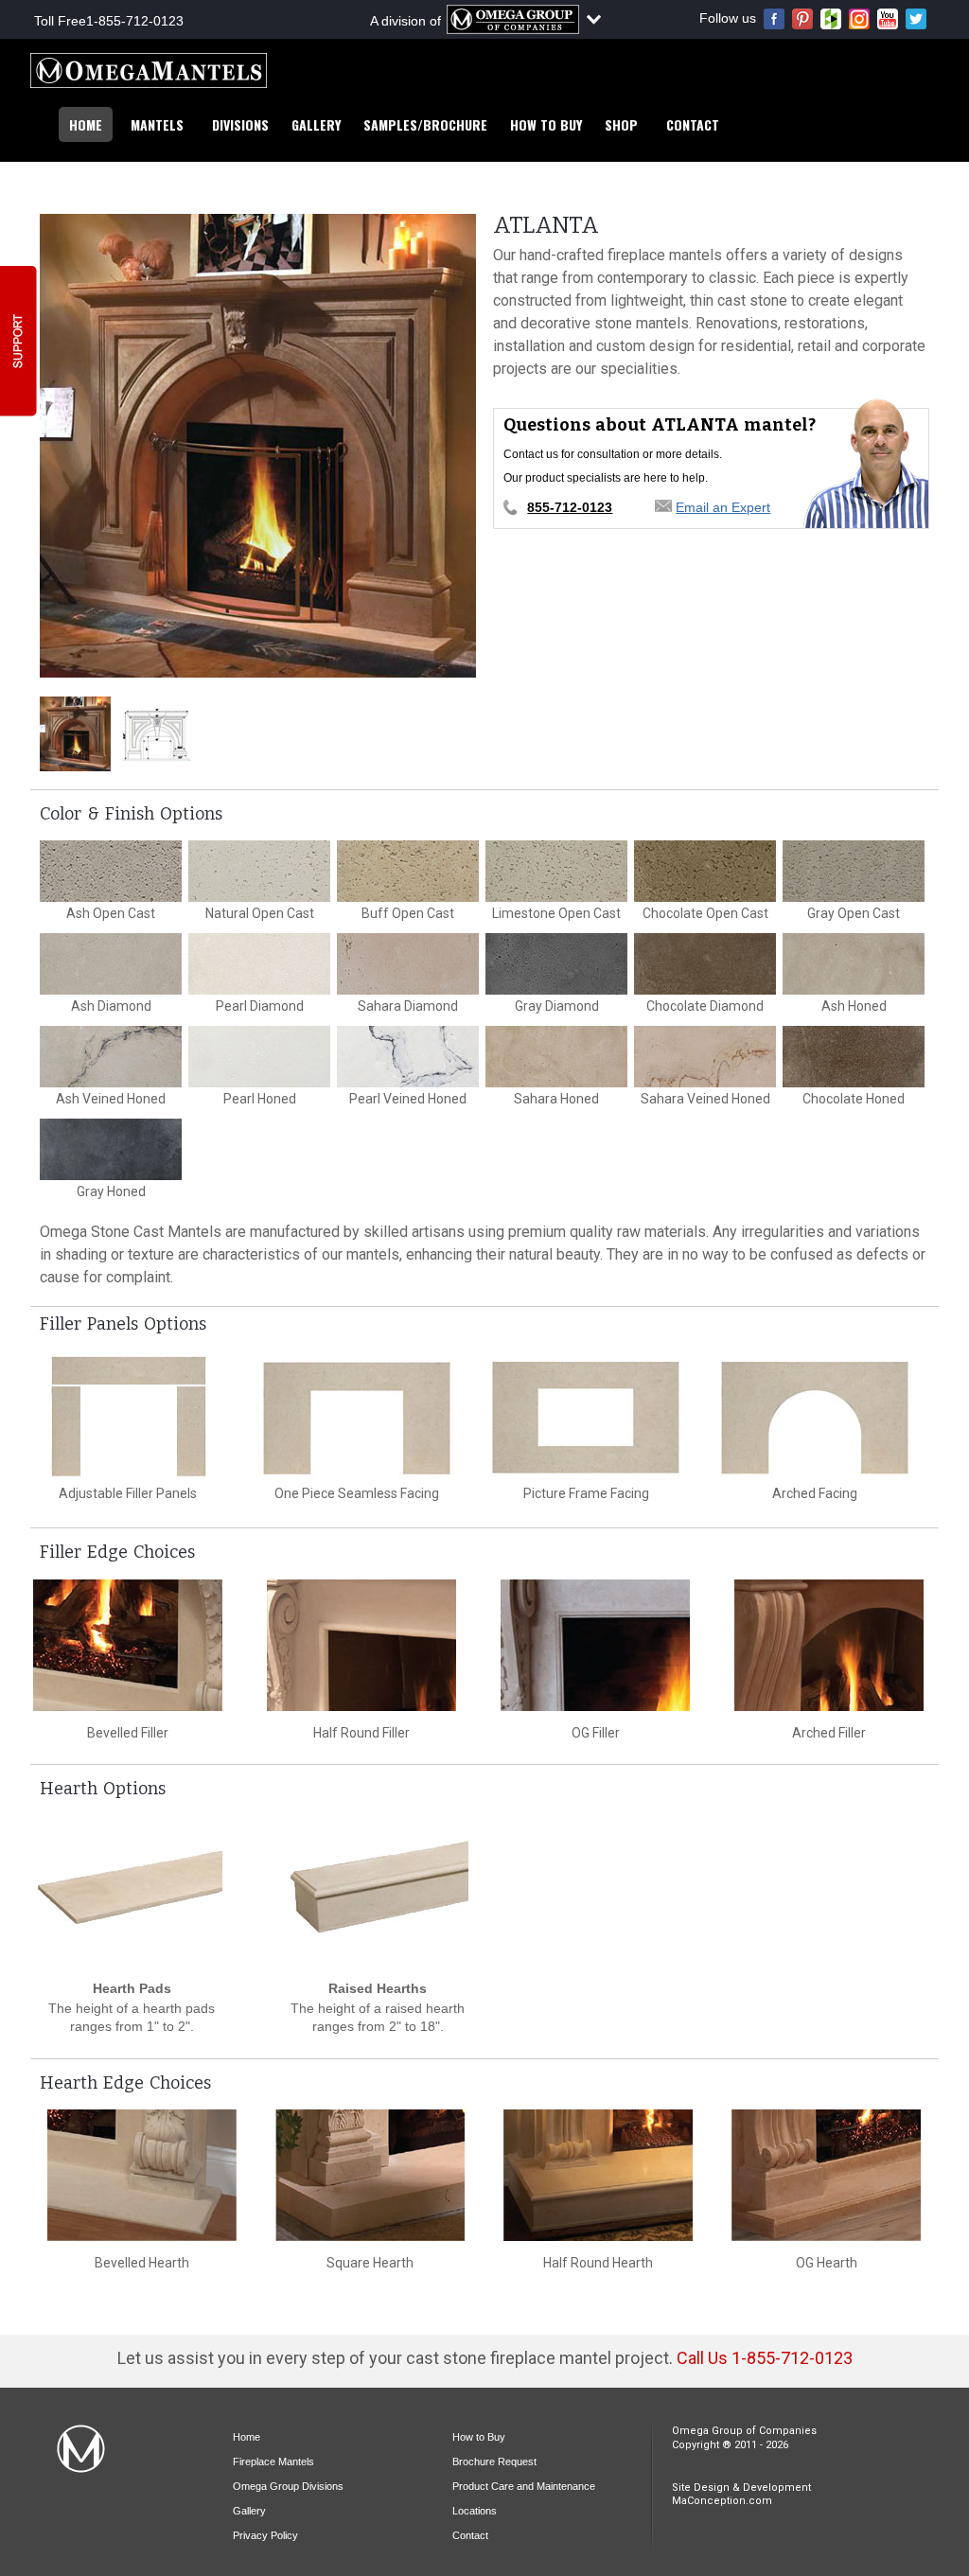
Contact (693, 124)
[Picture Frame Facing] (586, 1416)
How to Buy (546, 124)
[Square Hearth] (370, 2175)
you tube (888, 19)
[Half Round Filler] (361, 1645)
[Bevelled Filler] (128, 1645)
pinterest (802, 19)
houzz (831, 19)
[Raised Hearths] (378, 1898)
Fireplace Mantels (273, 2461)
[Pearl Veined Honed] (408, 1057)
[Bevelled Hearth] (142, 2175)
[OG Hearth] (826, 2175)
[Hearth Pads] (132, 1898)
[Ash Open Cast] (111, 871)
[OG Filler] (595, 1645)
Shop (621, 124)
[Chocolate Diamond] (705, 964)
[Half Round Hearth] (598, 2175)
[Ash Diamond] (111, 964)
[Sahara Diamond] (408, 964)
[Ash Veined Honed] (111, 1057)
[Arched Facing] (815, 1416)
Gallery (316, 124)
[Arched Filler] (829, 1645)
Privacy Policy (265, 2535)
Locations (475, 2511)
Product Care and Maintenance (524, 2486)
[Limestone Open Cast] (556, 871)
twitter (916, 19)
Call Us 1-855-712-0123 (765, 2358)
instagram (859, 19)
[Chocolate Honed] (854, 1057)
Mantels (157, 124)
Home (86, 124)
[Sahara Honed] (556, 1057)
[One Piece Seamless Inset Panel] (357, 1416)
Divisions (240, 124)
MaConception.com (722, 2501)
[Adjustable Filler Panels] (128, 1416)
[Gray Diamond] (556, 964)
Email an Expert (723, 507)
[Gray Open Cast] (854, 871)
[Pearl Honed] (259, 1057)
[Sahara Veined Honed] (705, 1057)
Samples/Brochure (425, 124)
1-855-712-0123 (135, 21)
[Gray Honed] (111, 1149)
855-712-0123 (570, 507)
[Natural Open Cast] (259, 871)
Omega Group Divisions (288, 2486)
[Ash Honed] (854, 964)
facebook (774, 19)
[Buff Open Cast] (408, 871)
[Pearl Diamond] (259, 964)
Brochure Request (494, 2461)
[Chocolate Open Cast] (705, 871)
